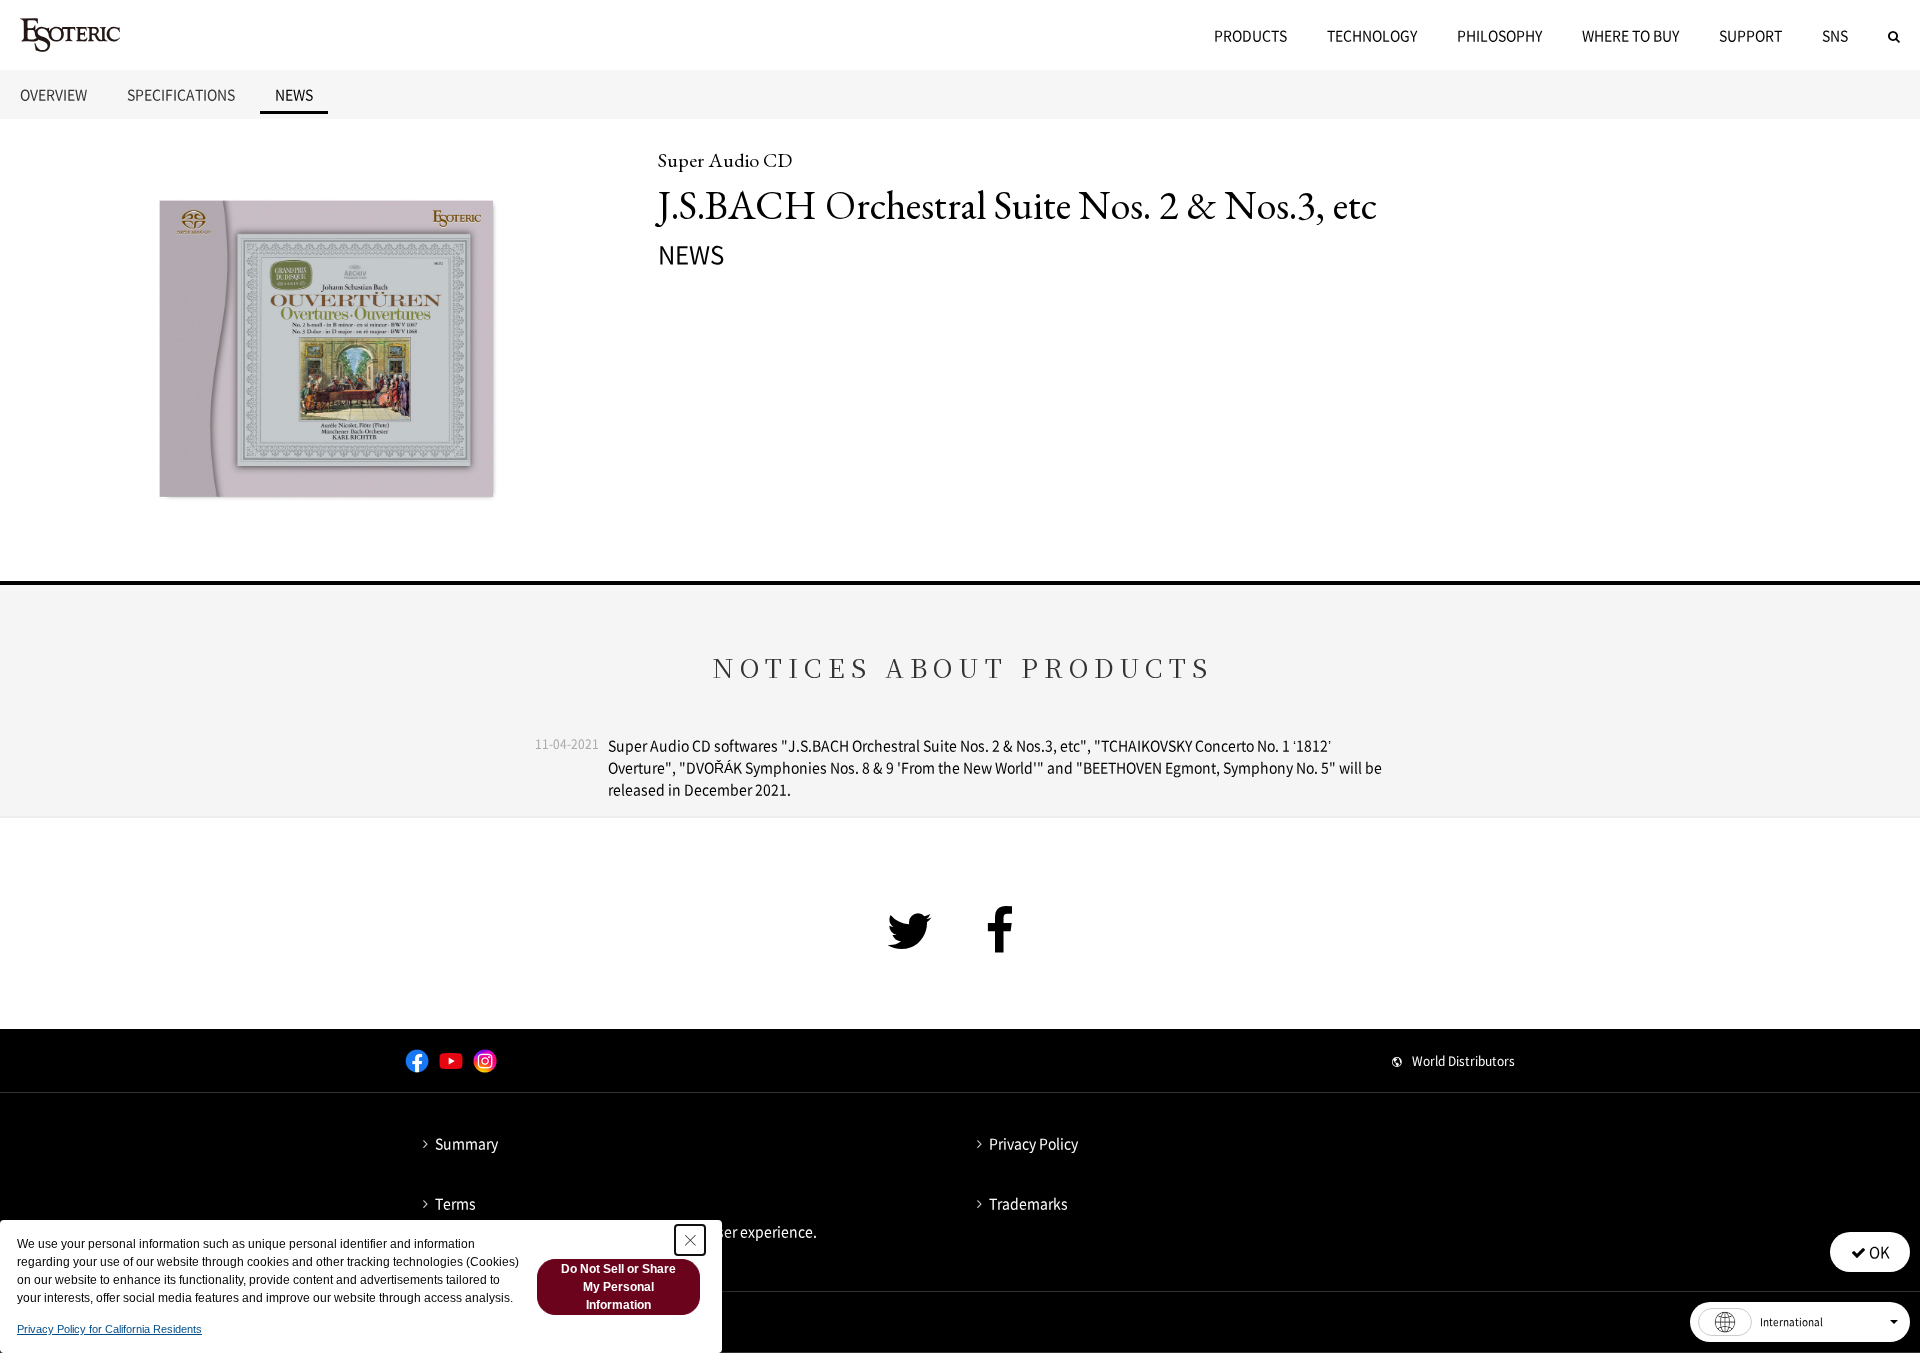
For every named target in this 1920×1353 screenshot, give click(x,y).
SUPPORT (1750, 35)
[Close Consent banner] (690, 1240)
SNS (1835, 35)
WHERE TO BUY (1630, 35)
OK (1878, 1252)
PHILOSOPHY (1499, 35)
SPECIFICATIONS (181, 94)
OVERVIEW (53, 94)
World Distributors (1463, 1061)
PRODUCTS (1250, 35)
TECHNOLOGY (1372, 35)
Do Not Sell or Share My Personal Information (618, 1287)
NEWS (294, 94)
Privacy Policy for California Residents (109, 1329)
